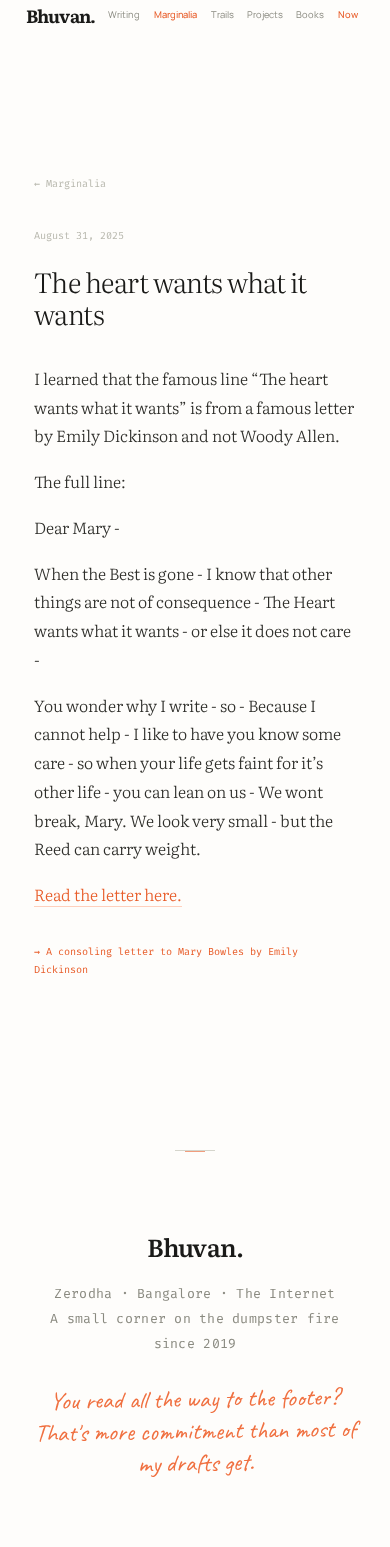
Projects (265, 14)
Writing (124, 14)
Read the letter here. (108, 894)
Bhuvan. (61, 15)
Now (348, 14)
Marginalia (176, 14)
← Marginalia (70, 183)
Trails (222, 14)
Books (310, 14)
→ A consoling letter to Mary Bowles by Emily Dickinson (166, 960)
